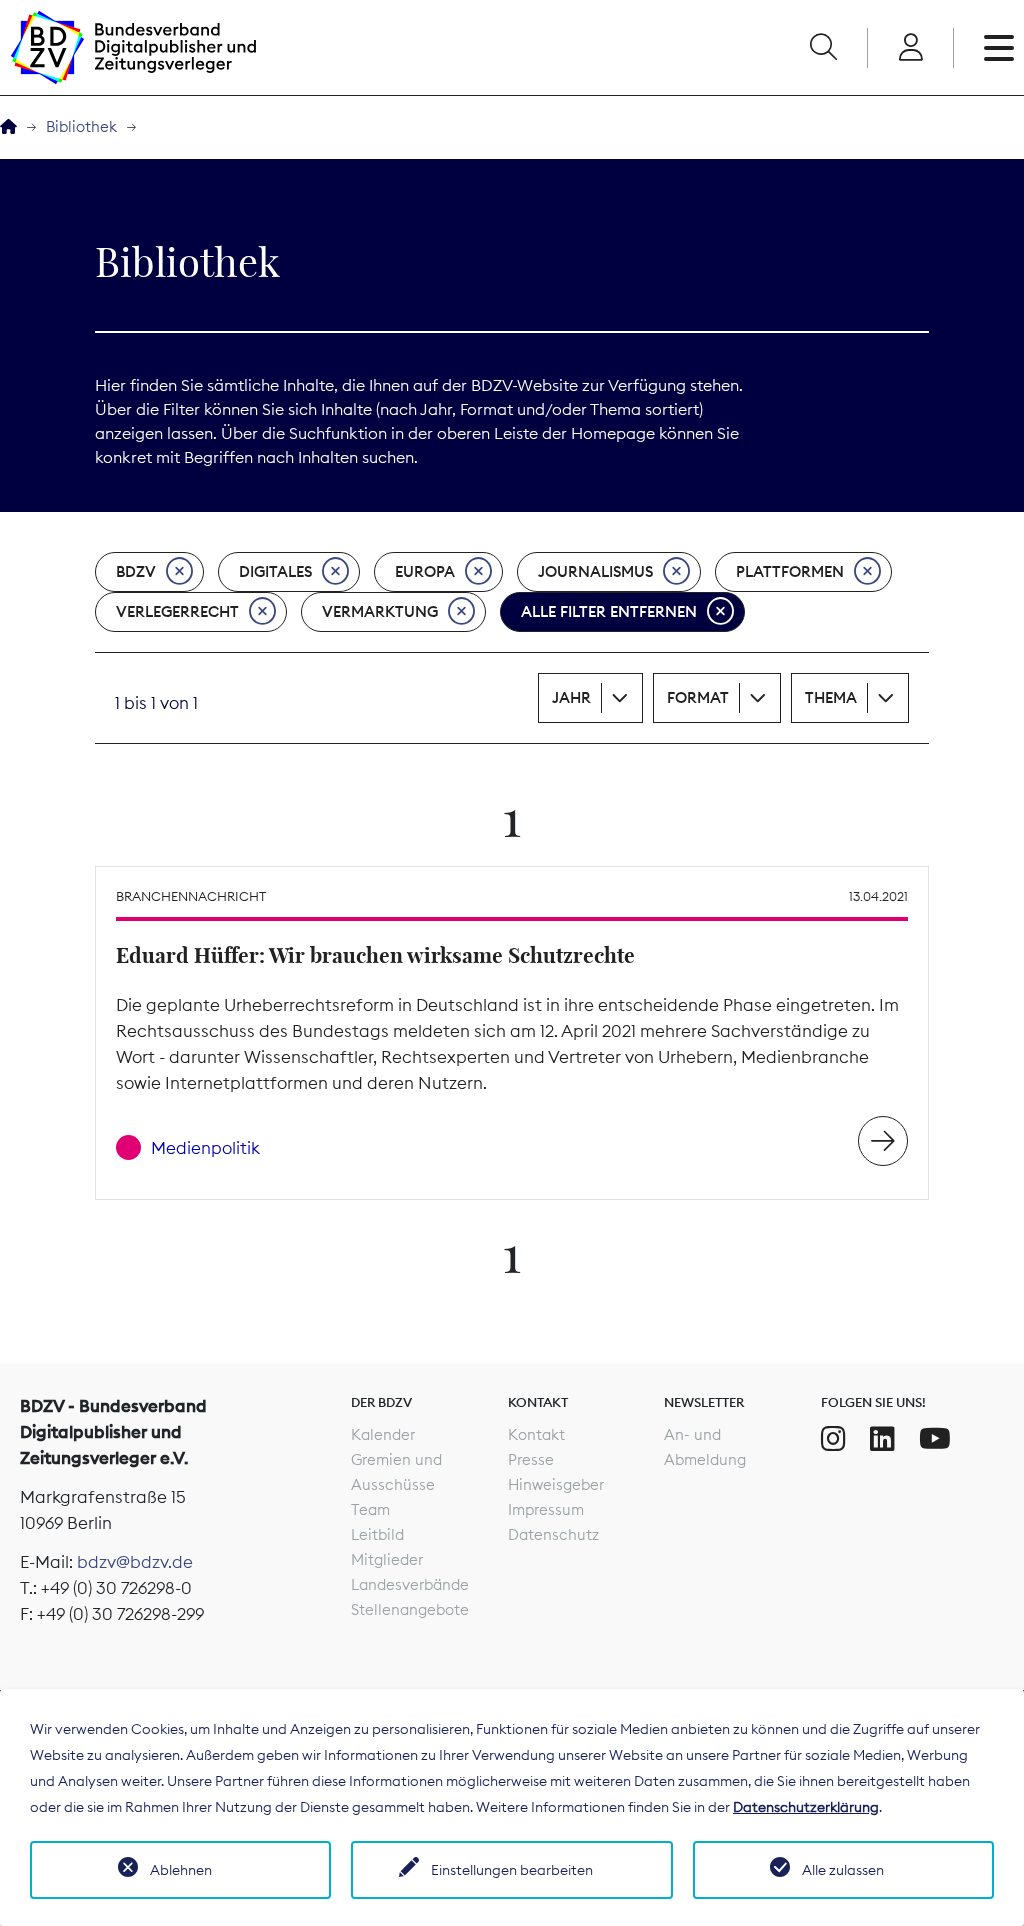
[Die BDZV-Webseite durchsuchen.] (823, 48)
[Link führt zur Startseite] (133, 47)
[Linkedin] (882, 1439)
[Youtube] (935, 1439)
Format (698, 697)
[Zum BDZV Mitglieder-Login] (910, 48)
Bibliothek (81, 126)
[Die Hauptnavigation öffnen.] (999, 48)
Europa (425, 571)
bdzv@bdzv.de (135, 1562)
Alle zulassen (843, 1870)
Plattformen (790, 571)
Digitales (275, 571)
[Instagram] (833, 1439)
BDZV (136, 571)
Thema (831, 697)
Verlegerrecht (177, 611)
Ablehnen (181, 1870)
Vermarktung (380, 611)
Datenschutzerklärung (806, 1807)
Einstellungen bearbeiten (512, 1870)
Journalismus (595, 571)
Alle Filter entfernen (609, 611)
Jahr (571, 697)
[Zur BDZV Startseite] (8, 127)
